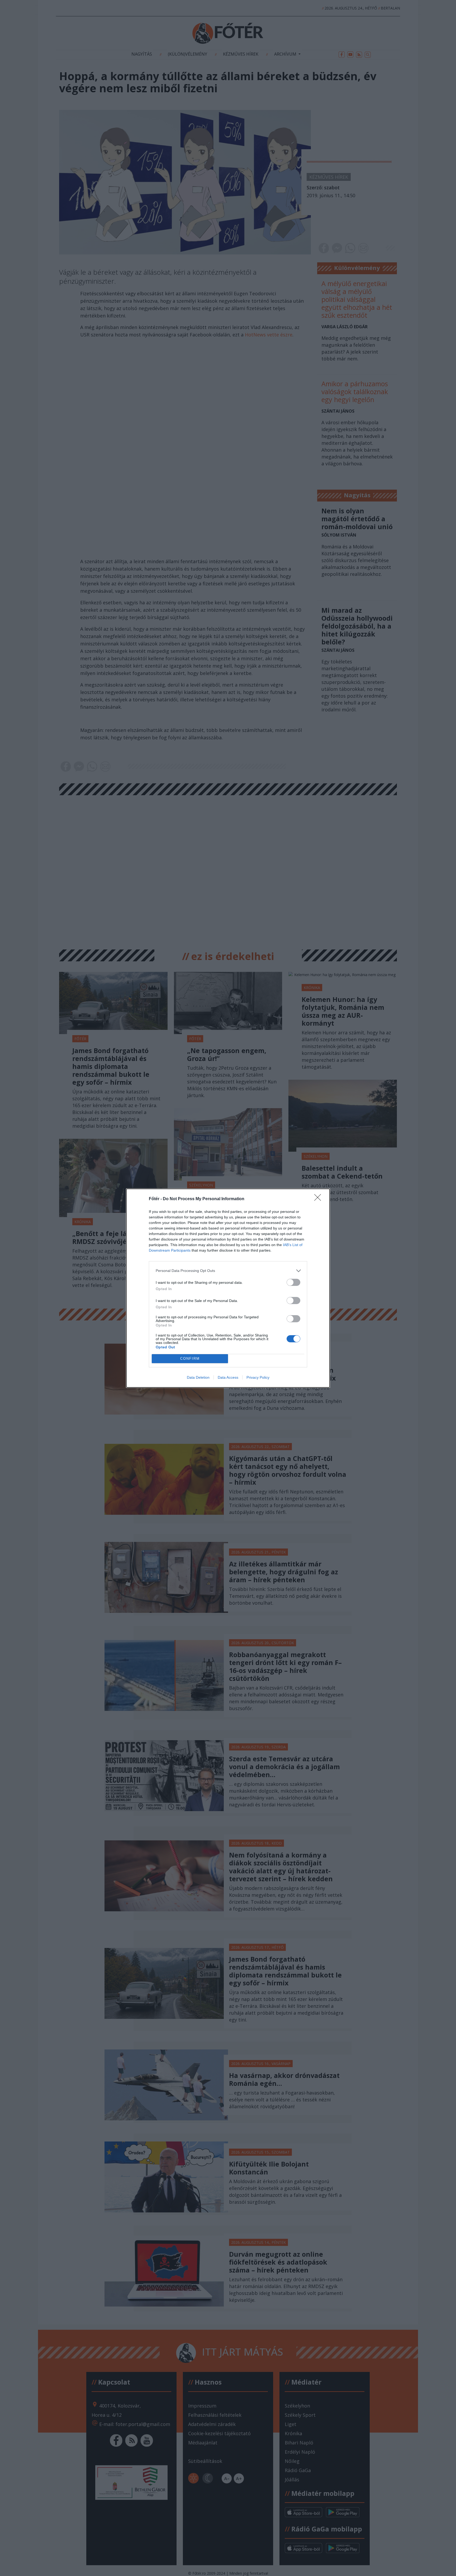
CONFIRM (190, 1359)
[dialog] (228, 1288)
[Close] (319, 1199)
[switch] (293, 1282)
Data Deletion (198, 1377)
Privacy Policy (258, 1377)
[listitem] (228, 1271)
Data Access (228, 1377)
